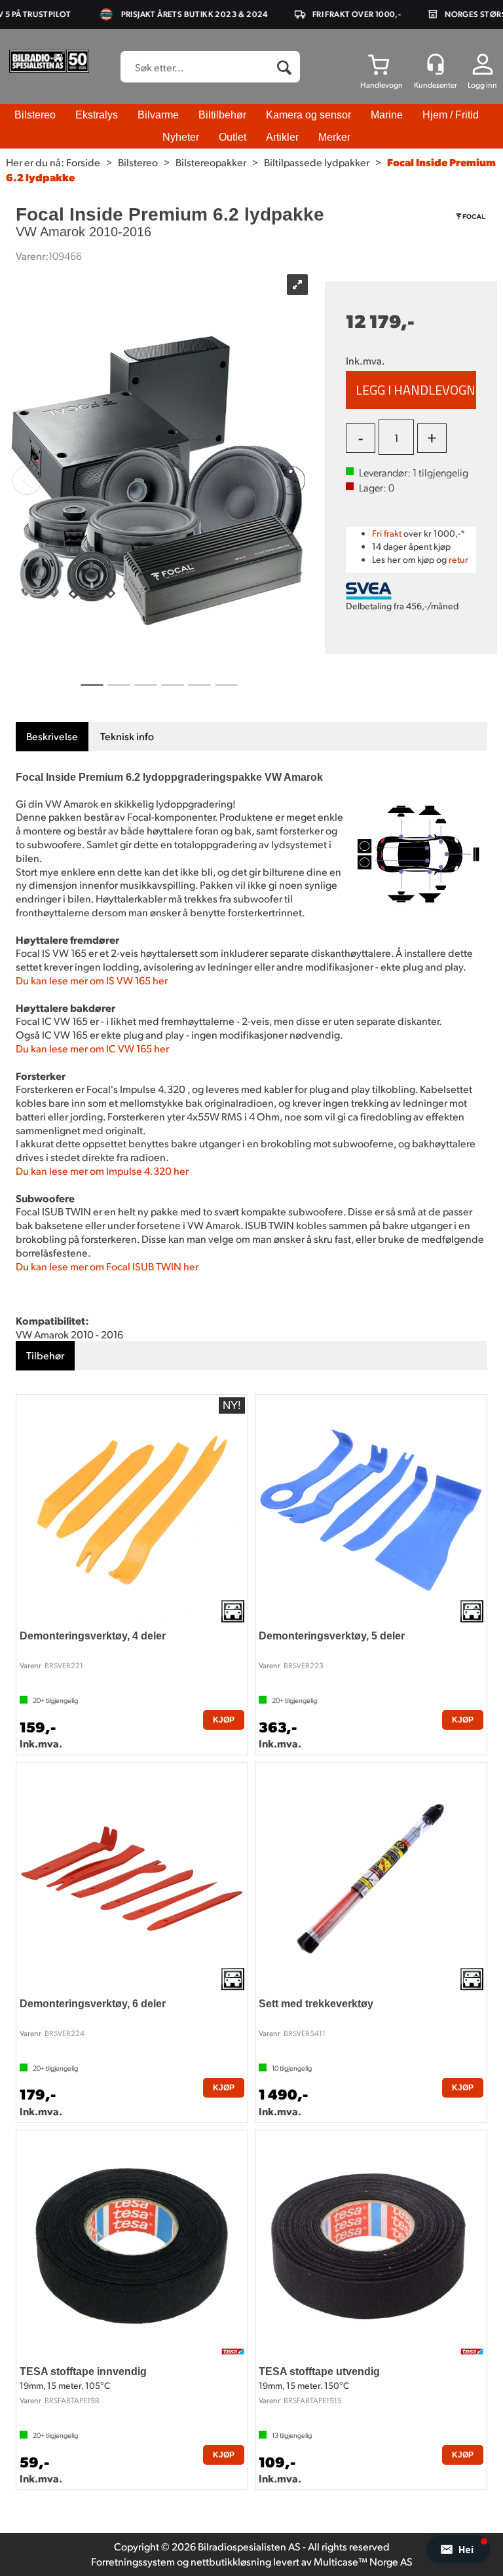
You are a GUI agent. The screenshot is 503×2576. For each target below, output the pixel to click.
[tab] (52, 737)
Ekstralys (97, 115)
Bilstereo (35, 115)
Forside (83, 162)
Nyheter (181, 137)
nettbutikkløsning (231, 2561)
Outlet (233, 137)
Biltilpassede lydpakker (317, 162)
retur (458, 559)
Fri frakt (387, 533)
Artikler (282, 137)
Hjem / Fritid (451, 115)
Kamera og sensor (308, 115)
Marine (387, 115)
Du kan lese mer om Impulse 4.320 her (102, 1171)
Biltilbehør (222, 115)
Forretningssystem (133, 2561)
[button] (458, 2549)
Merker (334, 137)
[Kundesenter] (436, 64)
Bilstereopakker (211, 162)
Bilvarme (158, 115)
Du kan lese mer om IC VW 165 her (92, 1048)
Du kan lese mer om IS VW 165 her (92, 980)
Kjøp (411, 390)
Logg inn (482, 85)
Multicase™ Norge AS (363, 2561)
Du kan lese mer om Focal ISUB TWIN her (107, 1266)
